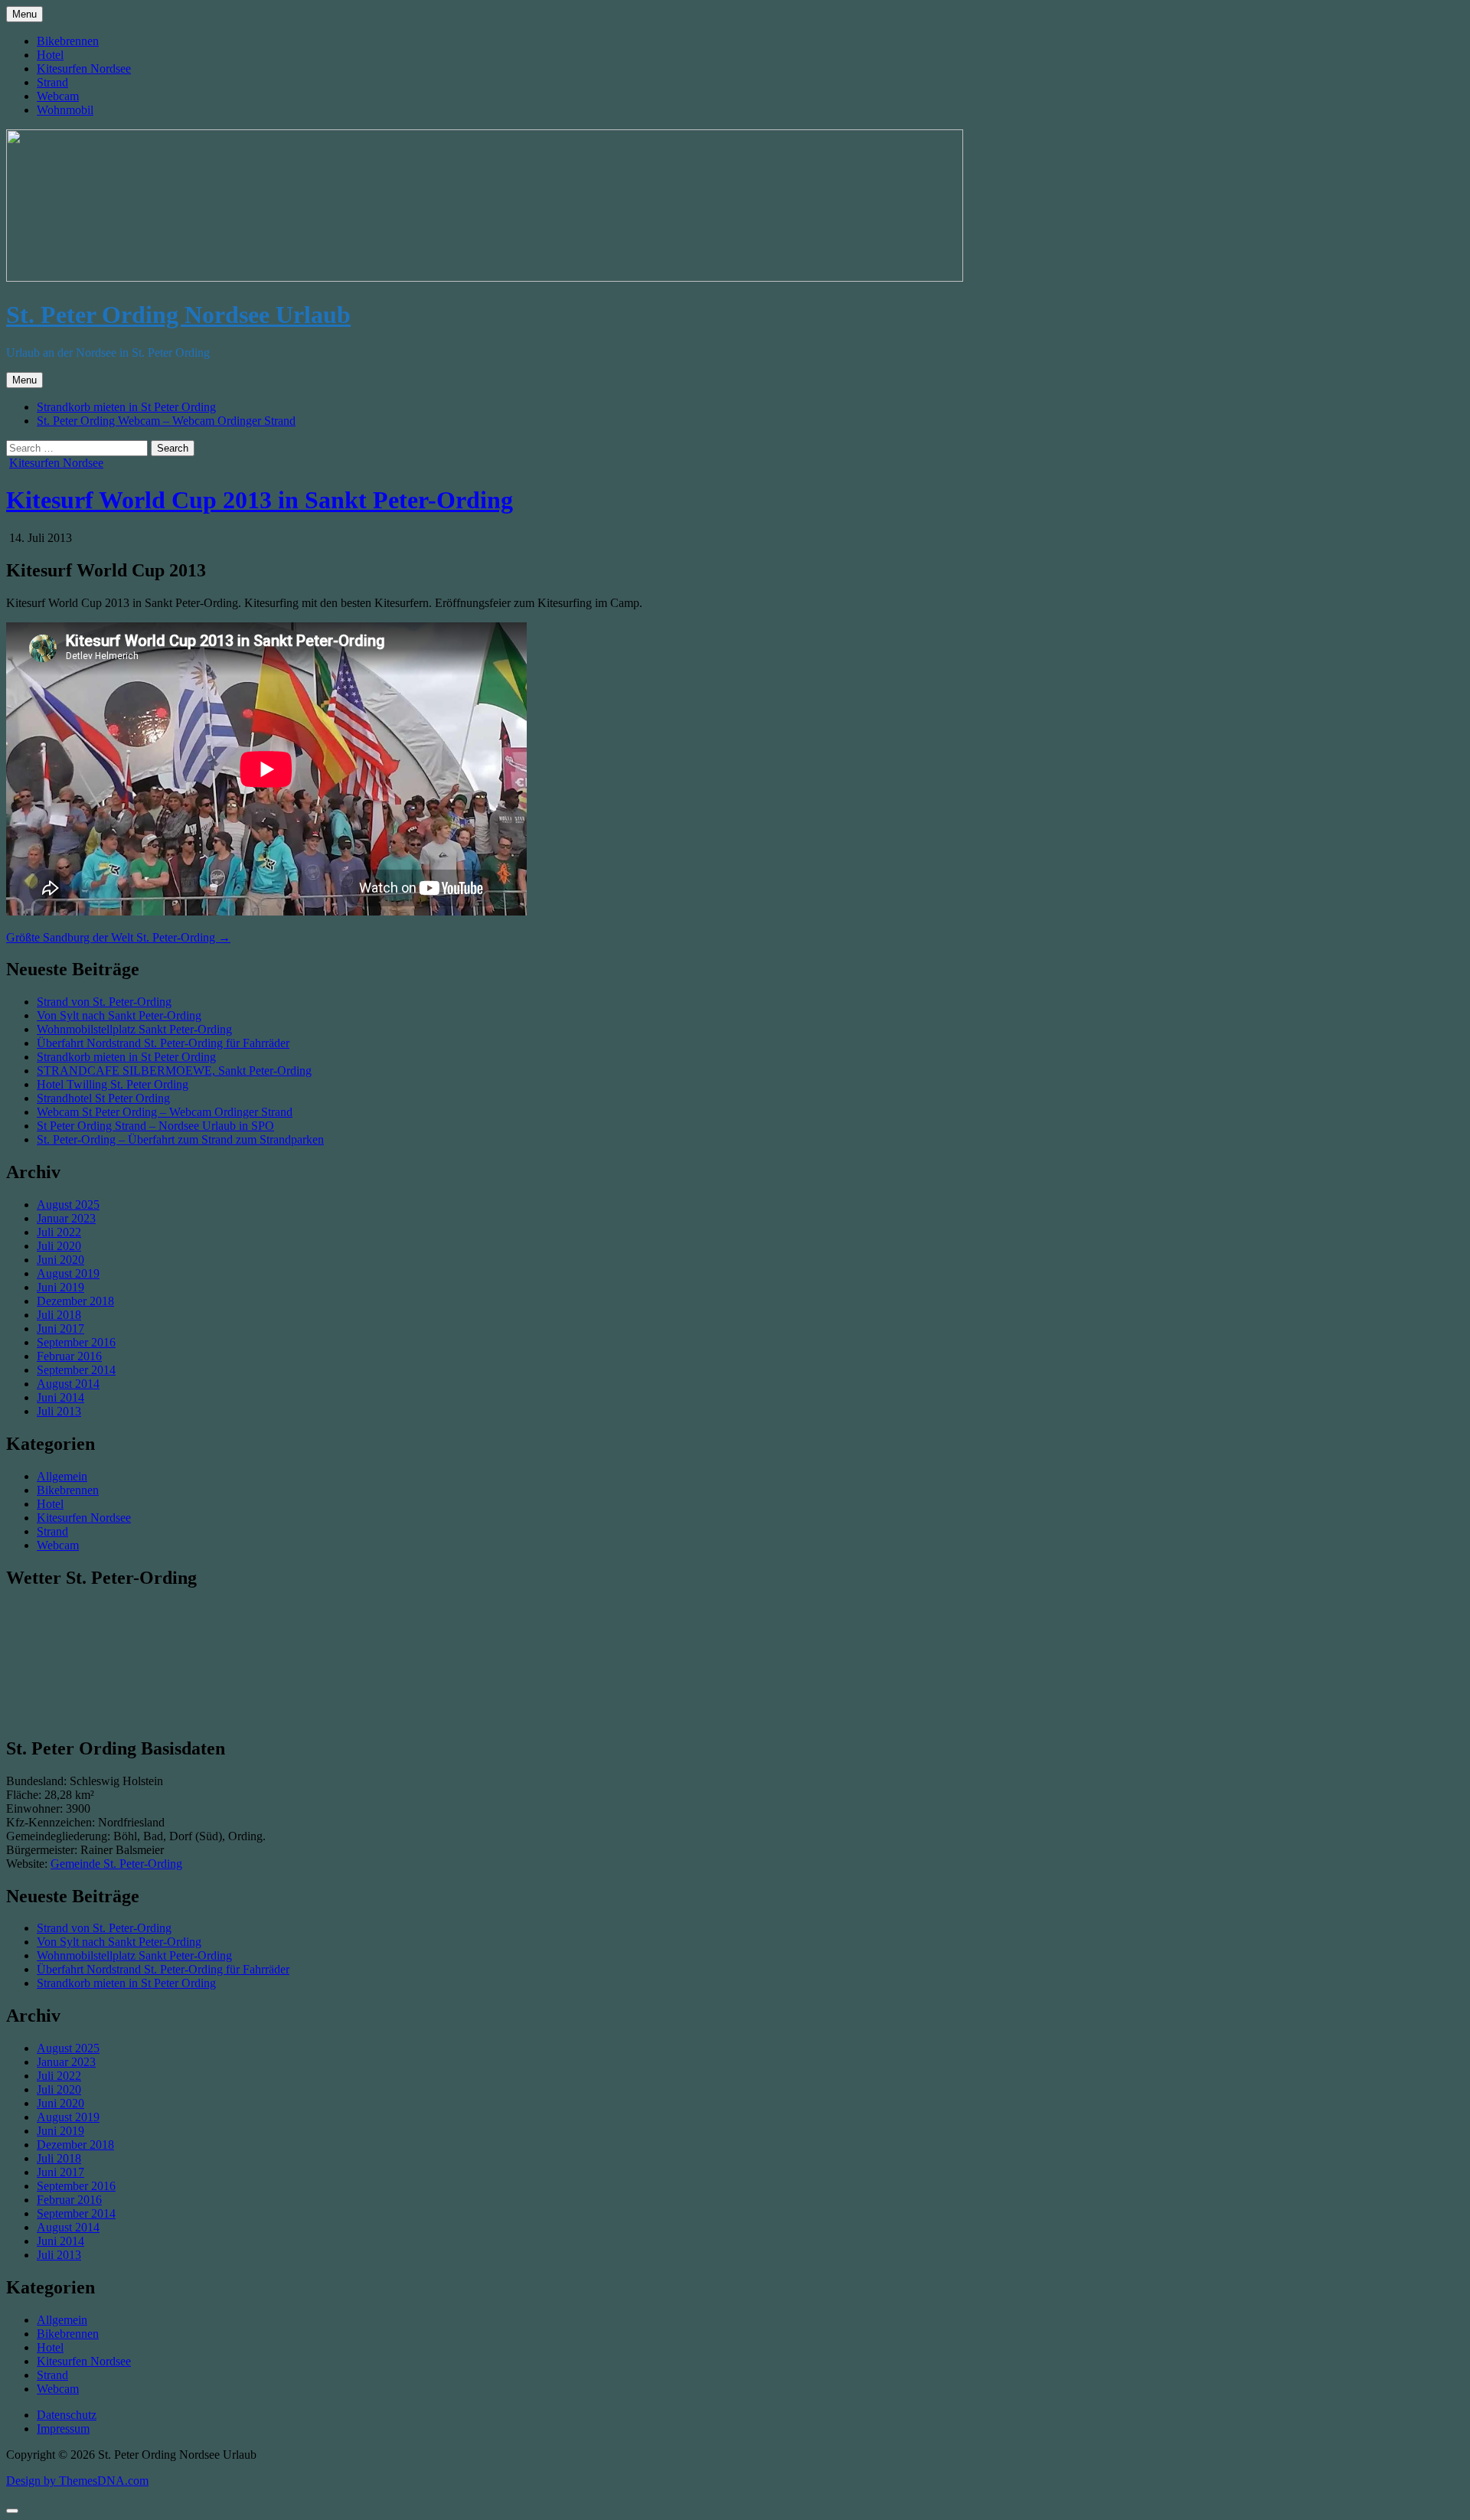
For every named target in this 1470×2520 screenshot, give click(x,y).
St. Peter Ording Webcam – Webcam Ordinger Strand (166, 421)
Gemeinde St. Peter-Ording (116, 1864)
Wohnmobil (65, 110)
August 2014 (68, 1384)
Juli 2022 (59, 1232)
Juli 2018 (59, 1315)
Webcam (58, 96)
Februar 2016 (69, 1356)
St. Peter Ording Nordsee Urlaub (178, 315)
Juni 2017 (60, 1329)
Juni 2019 (60, 1287)
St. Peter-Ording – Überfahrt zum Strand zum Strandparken (180, 1139)
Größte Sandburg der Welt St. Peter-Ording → (118, 937)
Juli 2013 (59, 1411)
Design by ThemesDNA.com (77, 2481)
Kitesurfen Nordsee (84, 69)
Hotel (50, 55)
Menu (24, 14)
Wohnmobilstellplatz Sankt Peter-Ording (134, 1029)
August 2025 (68, 1205)
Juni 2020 (60, 1260)
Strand (52, 82)
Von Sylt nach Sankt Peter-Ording (119, 1015)
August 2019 (68, 1273)
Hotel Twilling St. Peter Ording (113, 1084)
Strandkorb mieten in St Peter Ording (126, 407)
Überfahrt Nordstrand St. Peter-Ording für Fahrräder (163, 1043)
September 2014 (76, 1370)
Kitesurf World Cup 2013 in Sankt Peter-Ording (260, 500)
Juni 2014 (60, 1397)
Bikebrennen (68, 41)
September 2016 (76, 1342)
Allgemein (62, 1476)
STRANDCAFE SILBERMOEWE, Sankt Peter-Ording (174, 1071)
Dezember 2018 (75, 1301)
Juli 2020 (59, 1246)
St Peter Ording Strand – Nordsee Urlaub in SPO (155, 1126)
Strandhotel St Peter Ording (103, 1098)
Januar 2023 (66, 1218)
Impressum (63, 2429)
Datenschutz (67, 2415)
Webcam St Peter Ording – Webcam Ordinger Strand (165, 1112)
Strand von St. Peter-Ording (104, 1002)
